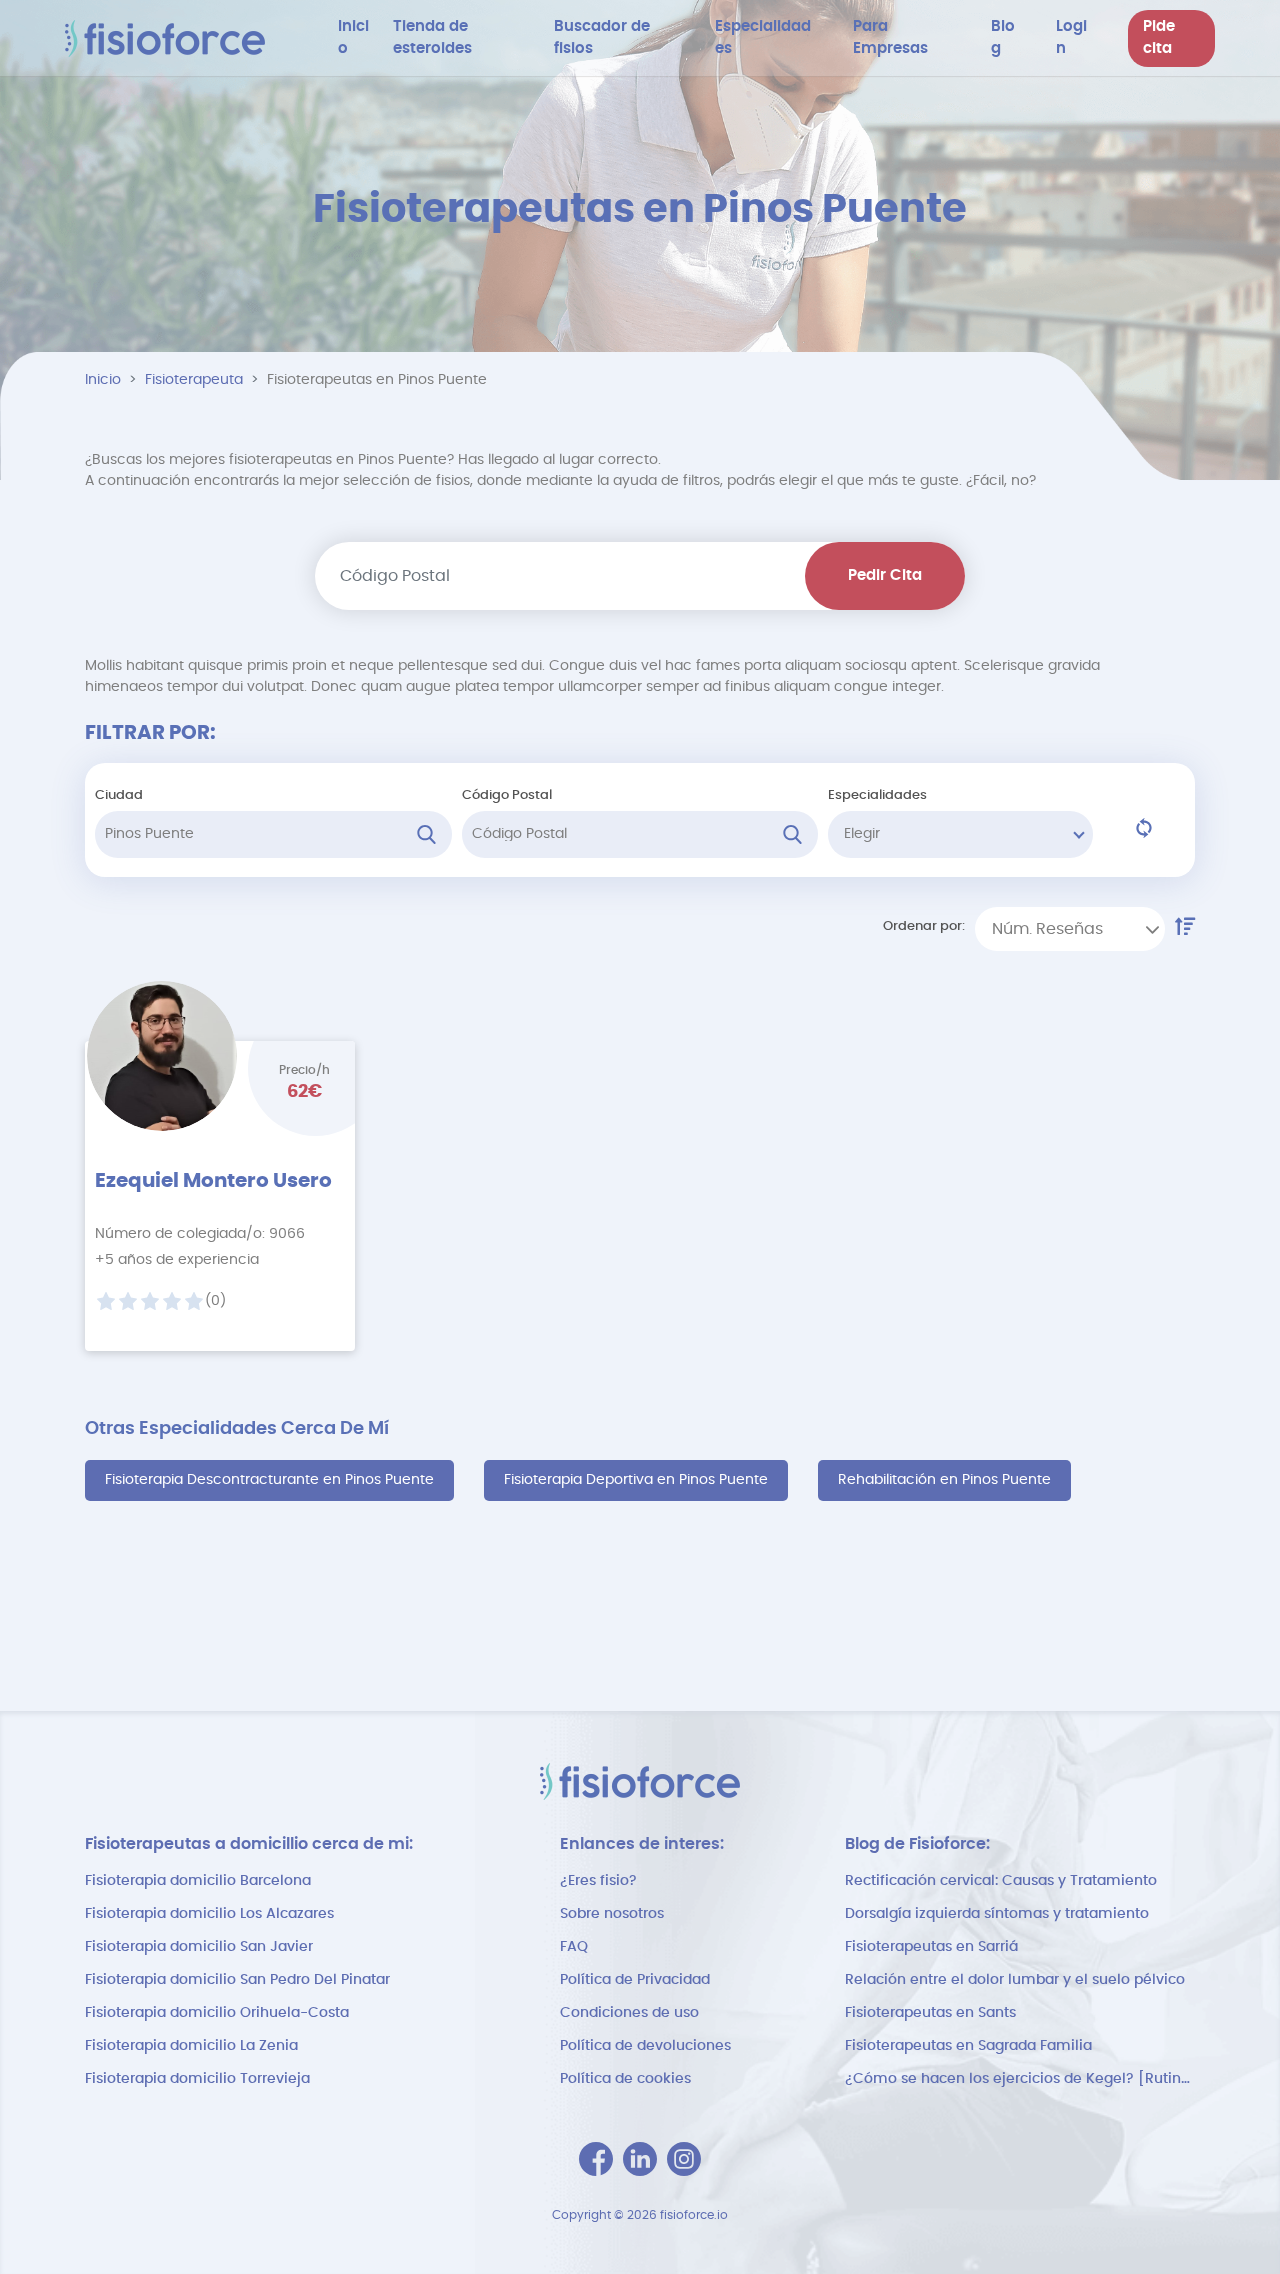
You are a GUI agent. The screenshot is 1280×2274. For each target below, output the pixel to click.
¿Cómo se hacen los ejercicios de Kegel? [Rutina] (1020, 2079)
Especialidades (877, 795)
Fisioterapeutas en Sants (930, 2013)
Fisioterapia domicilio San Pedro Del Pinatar (237, 1980)
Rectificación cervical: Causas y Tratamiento (1001, 1881)
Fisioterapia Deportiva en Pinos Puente (636, 1480)
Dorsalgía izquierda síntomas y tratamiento (997, 1914)
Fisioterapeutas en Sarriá (931, 1947)
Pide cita (1159, 38)
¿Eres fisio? (598, 1881)
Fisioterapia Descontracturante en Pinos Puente (269, 1480)
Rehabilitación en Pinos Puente (944, 1480)
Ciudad (119, 795)
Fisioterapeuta (194, 380)
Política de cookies (625, 2079)
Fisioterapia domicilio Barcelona (198, 1881)
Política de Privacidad (635, 1980)
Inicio (103, 380)
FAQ (574, 1947)
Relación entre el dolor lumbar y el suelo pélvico (1015, 1980)
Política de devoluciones (645, 2046)
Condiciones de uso (629, 2013)
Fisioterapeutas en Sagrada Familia (968, 2046)
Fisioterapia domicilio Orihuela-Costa (217, 2013)
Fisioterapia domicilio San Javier (199, 1947)
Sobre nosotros (612, 1914)
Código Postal (507, 795)
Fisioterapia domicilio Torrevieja (197, 2079)
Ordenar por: (924, 926)
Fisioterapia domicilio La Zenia (191, 2046)
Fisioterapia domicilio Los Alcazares (209, 1914)
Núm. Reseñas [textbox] (1047, 929)
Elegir (862, 834)
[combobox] (1070, 929)
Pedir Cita (885, 575)
